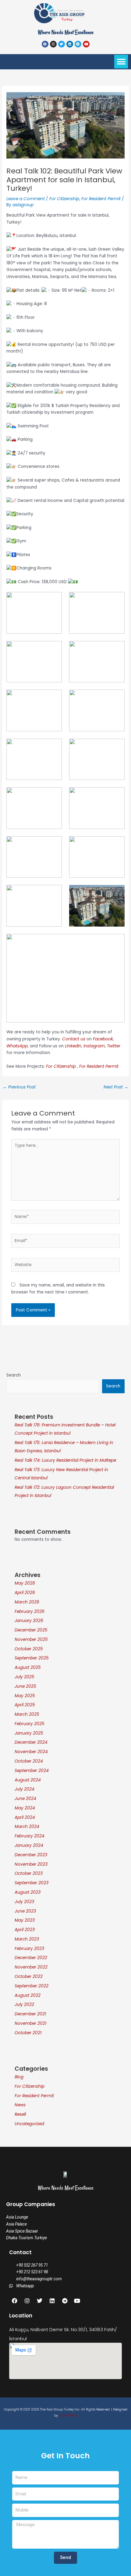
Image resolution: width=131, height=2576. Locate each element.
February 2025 (30, 1724)
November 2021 (30, 2023)
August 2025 (28, 1667)
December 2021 (30, 2014)
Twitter (114, 1046)
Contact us (74, 1039)
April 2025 (25, 1705)
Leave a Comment (26, 199)
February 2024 (30, 1836)
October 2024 (29, 1761)
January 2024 (29, 1845)
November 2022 (31, 1967)
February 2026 (30, 1612)
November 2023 (31, 1864)
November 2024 (31, 1752)
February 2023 (29, 1949)
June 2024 (25, 1799)
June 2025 (25, 1686)
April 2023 (25, 1930)
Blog (19, 2077)
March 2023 (27, 1939)
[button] (121, 62)
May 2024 (25, 1808)
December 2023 (31, 1855)
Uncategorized (29, 2124)
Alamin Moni (68, 2416)
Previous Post (19, 1087)
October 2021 (28, 2033)
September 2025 (32, 1658)
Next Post (116, 1087)
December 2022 (31, 1958)
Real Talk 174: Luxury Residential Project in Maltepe (65, 1460)
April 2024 (25, 1817)
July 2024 (25, 1789)
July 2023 (24, 1902)
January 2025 (29, 1733)
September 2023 (32, 1883)
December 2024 (31, 1742)
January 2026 (29, 1621)
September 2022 (32, 1986)
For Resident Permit (101, 199)
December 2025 (31, 1630)
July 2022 (24, 2005)
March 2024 (27, 1827)
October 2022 (29, 1977)
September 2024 (32, 1771)
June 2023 (25, 1911)
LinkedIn (73, 1046)
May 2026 (25, 1583)
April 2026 (25, 1593)
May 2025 (25, 1696)
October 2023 (29, 1873)
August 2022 (28, 1995)
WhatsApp (17, 1046)
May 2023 (25, 1920)
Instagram (94, 1046)
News (20, 2105)
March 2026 (27, 1602)
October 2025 (29, 1649)
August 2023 (28, 1892)
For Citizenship (64, 199)
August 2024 (28, 1780)
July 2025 (25, 1677)
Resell (20, 2114)
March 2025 (27, 1714)
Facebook (103, 1039)
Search (14, 1375)
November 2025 (31, 1640)
